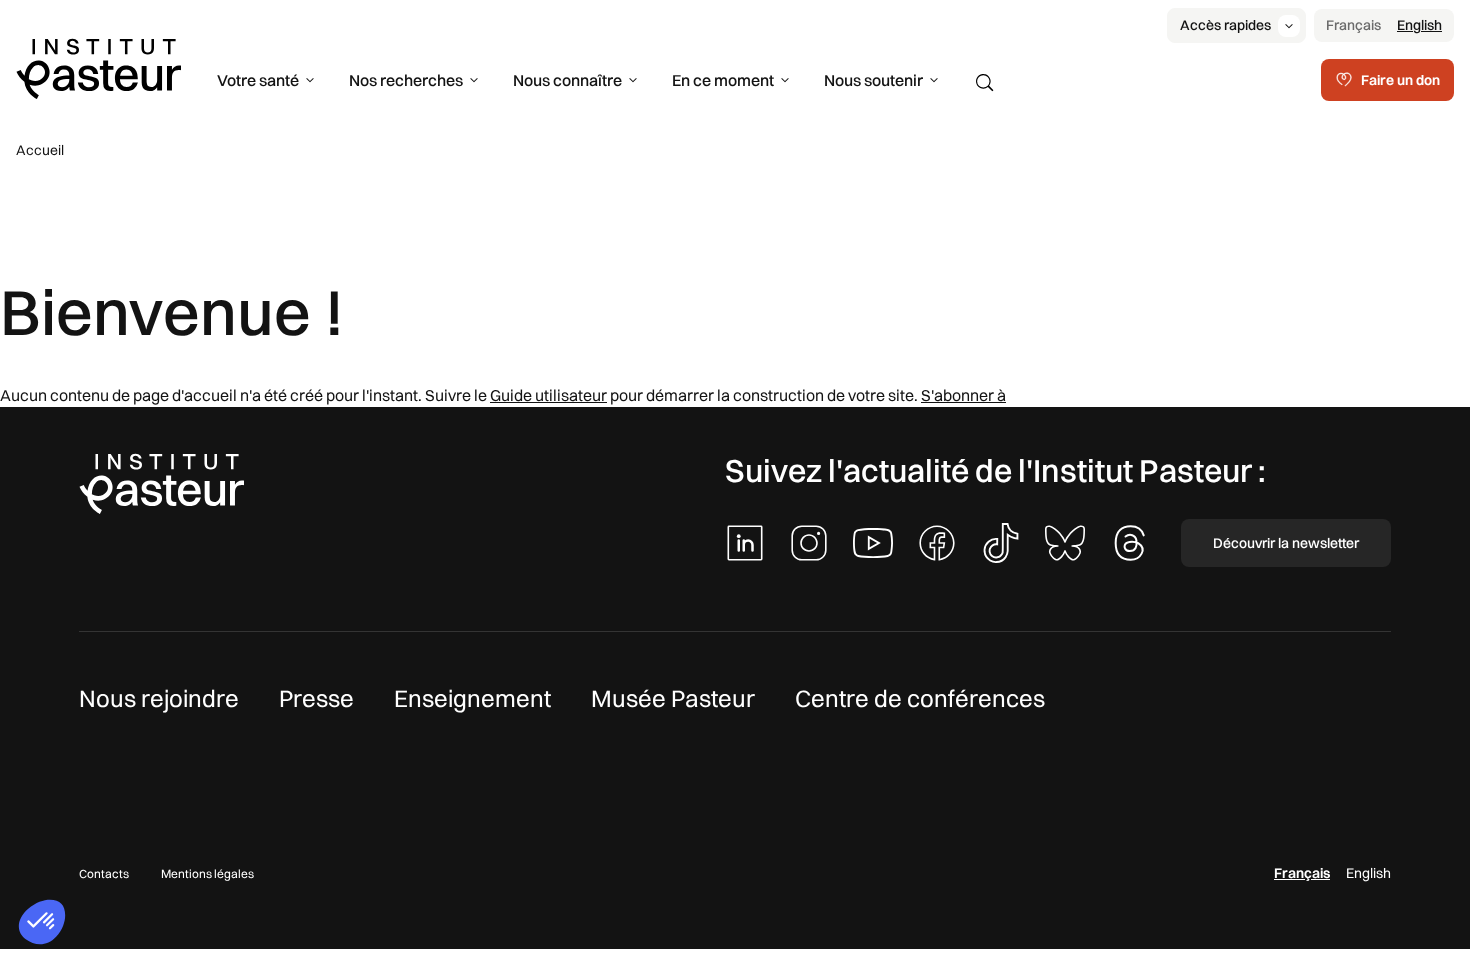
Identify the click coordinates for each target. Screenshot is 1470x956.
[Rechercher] (985, 83)
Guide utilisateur (548, 395)
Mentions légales (207, 873)
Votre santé (258, 80)
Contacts (104, 873)
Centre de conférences (920, 698)
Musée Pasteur (673, 698)
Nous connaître (567, 80)
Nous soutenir (873, 80)
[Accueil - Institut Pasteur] (98, 67)
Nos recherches (406, 80)
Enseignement (472, 698)
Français (1353, 25)
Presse (316, 698)
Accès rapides (1225, 25)
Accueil (40, 150)
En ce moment (723, 80)
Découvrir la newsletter (1286, 543)
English (1419, 25)
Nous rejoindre (159, 698)
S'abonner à (963, 395)
